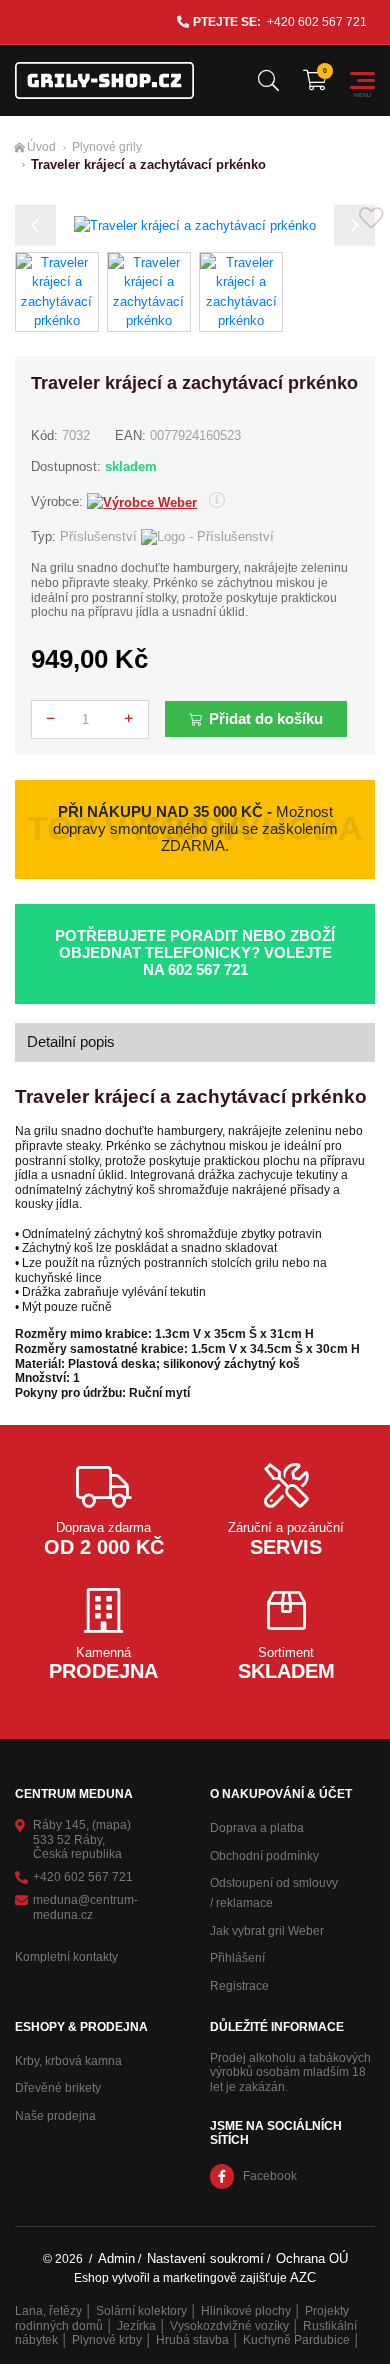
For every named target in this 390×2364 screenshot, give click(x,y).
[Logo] (104, 80)
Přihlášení (237, 1958)
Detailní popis (71, 1042)
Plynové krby (107, 2340)
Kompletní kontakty (66, 1957)
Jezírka (136, 2326)
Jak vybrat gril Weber (267, 1931)
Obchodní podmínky (264, 1856)
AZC (303, 2277)
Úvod (41, 147)
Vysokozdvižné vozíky (229, 2326)
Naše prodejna (55, 2116)
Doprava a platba (257, 1828)
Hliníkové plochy (246, 2311)
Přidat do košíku (266, 719)
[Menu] (362, 80)
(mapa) (111, 1825)
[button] (35, 225)
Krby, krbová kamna (68, 2061)
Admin (116, 2258)
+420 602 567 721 (317, 22)
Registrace (239, 1986)
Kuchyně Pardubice (296, 2340)
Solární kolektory (141, 2311)
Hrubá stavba (192, 2340)
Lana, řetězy (48, 2311)
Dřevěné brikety (58, 2088)
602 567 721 (208, 970)
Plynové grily (107, 147)
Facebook (270, 2176)
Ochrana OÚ (312, 2258)
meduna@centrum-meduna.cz (85, 1907)
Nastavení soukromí (205, 2258)
